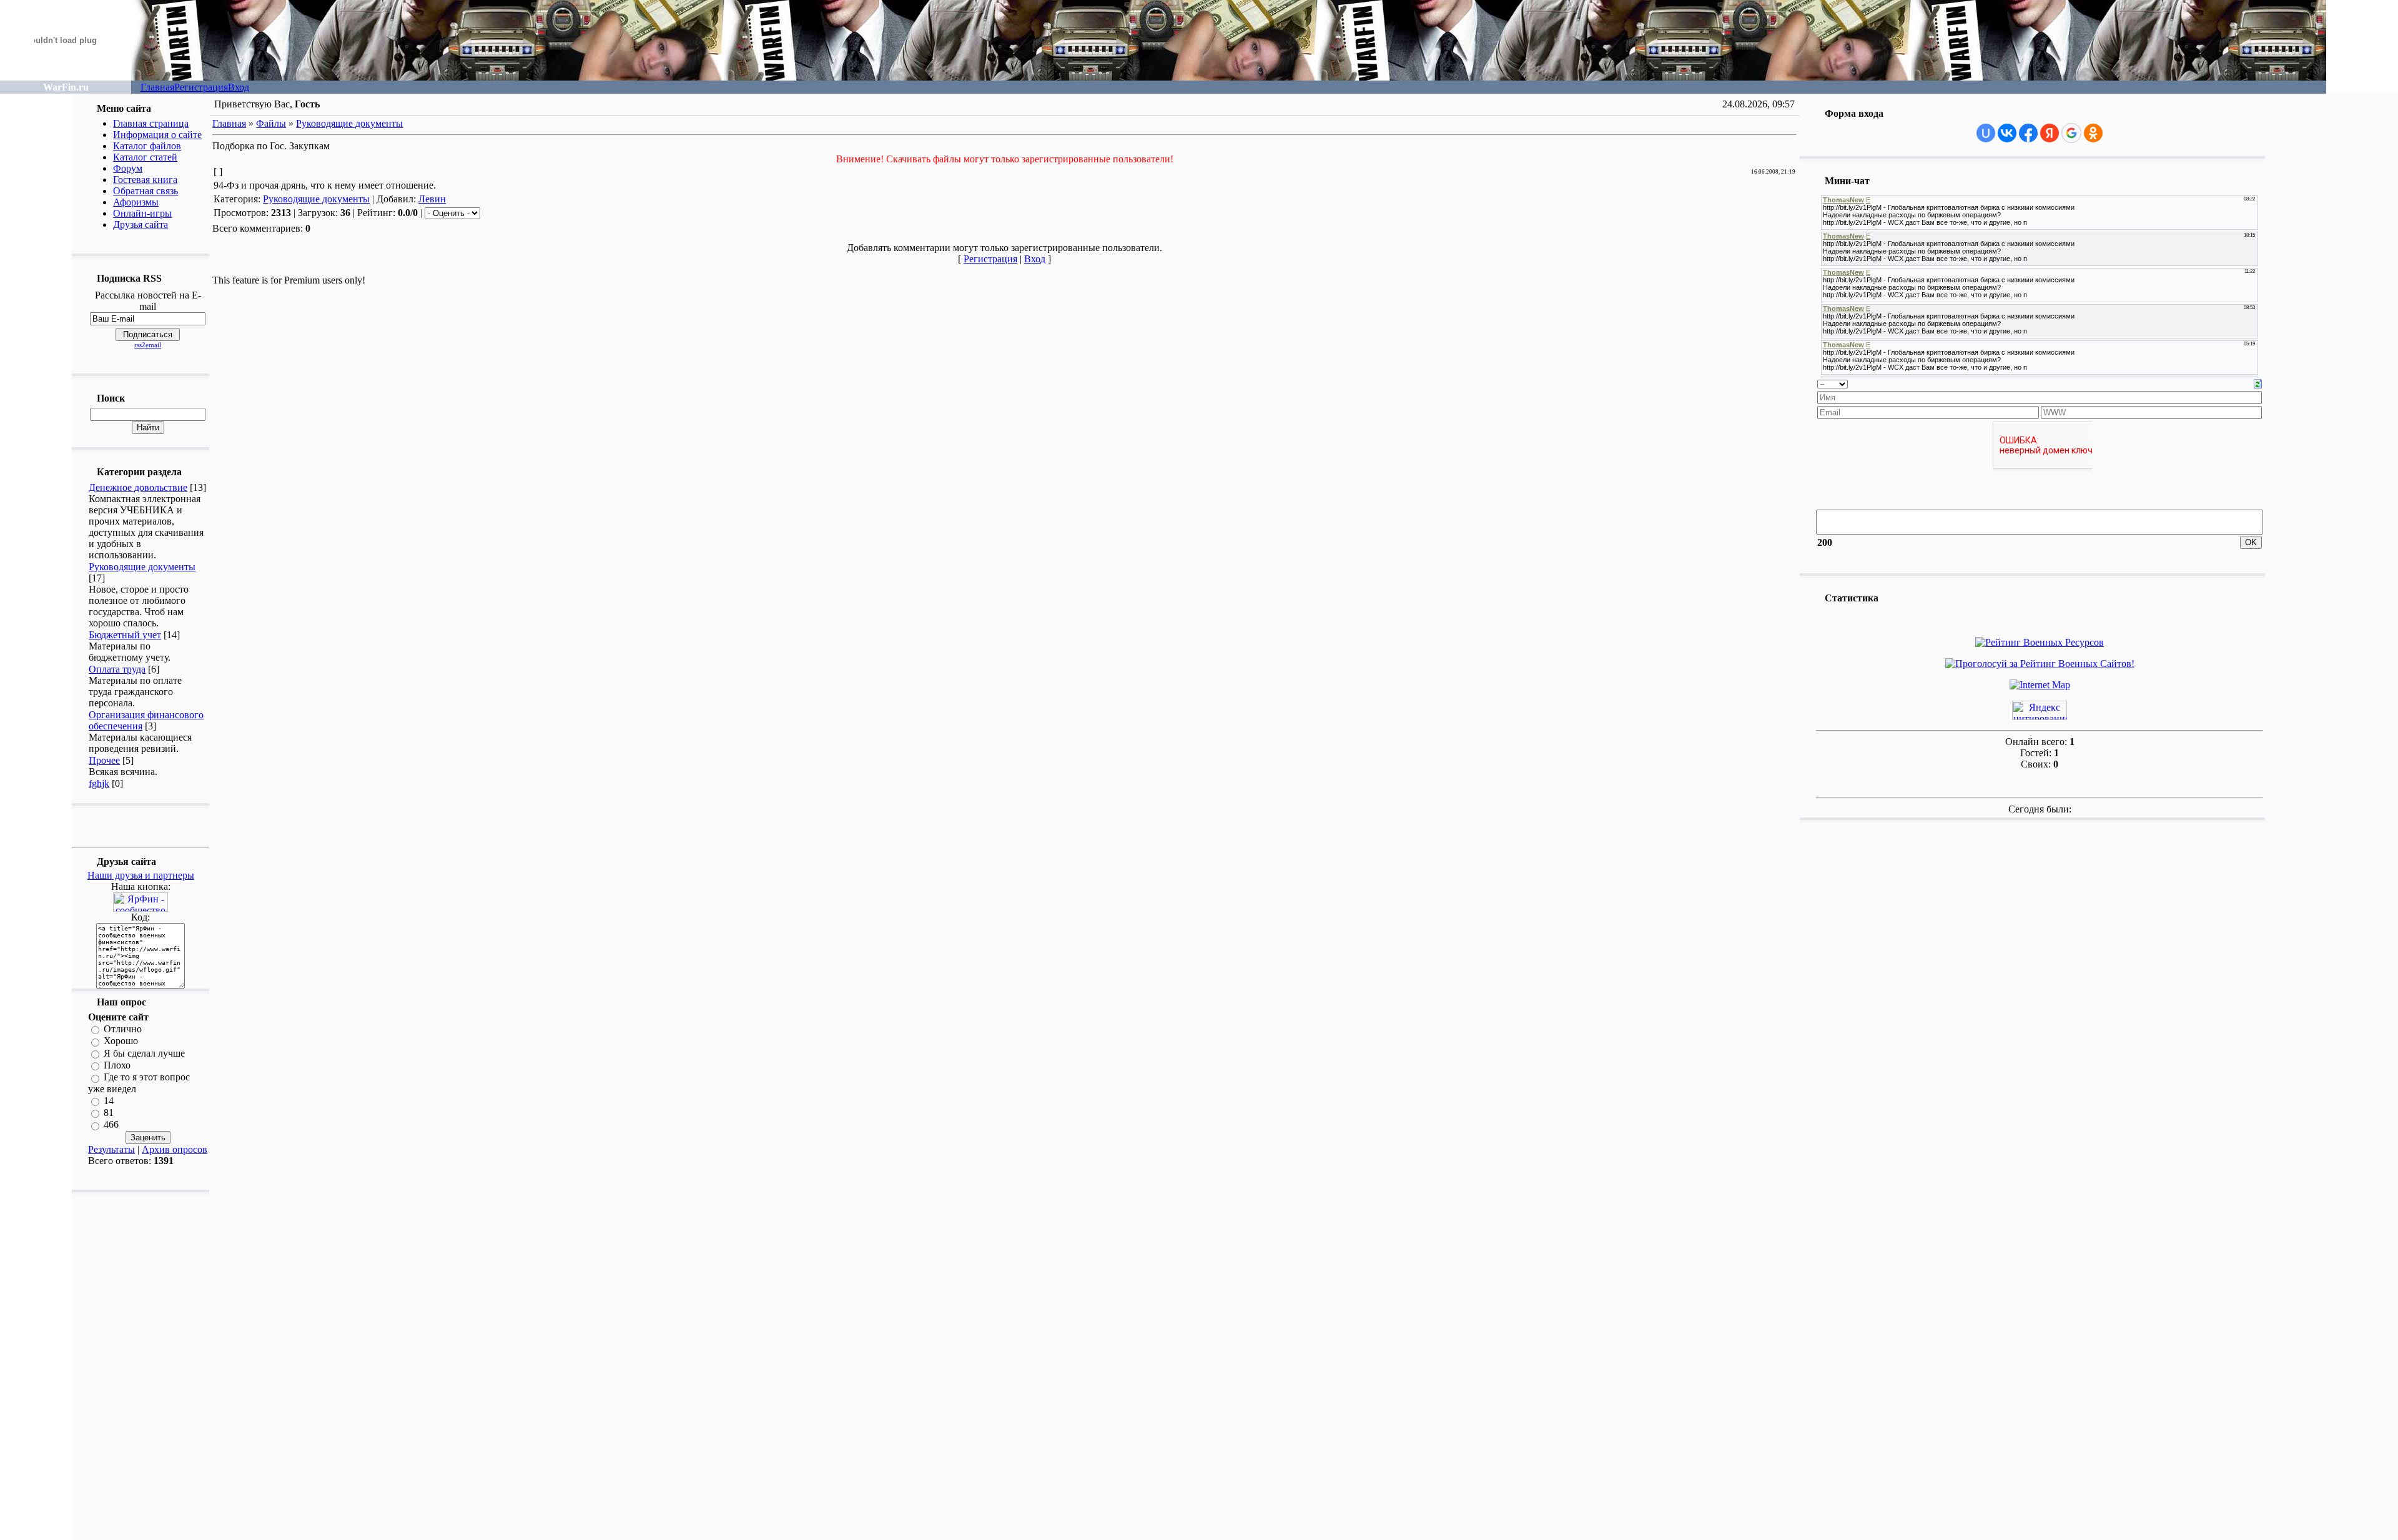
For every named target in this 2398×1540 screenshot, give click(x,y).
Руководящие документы (142, 567)
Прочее (104, 760)
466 (111, 1125)
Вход (239, 87)
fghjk (99, 783)
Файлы (271, 123)
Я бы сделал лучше (144, 1053)
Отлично (123, 1029)
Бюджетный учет (125, 635)
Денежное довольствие (138, 487)
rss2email (148, 345)
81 (109, 1113)
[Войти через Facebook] (2028, 133)
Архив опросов (175, 1149)
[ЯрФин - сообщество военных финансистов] (141, 908)
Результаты (111, 1149)
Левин (432, 199)
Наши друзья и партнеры (141, 875)
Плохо (117, 1065)
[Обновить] (2258, 383)
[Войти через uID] (1986, 133)
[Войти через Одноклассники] (2093, 133)
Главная (157, 87)
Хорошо (121, 1041)
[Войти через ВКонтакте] (2007, 133)
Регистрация (201, 87)
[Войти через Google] (2071, 133)
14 (109, 1101)
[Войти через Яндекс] (2050, 133)
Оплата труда (117, 669)
